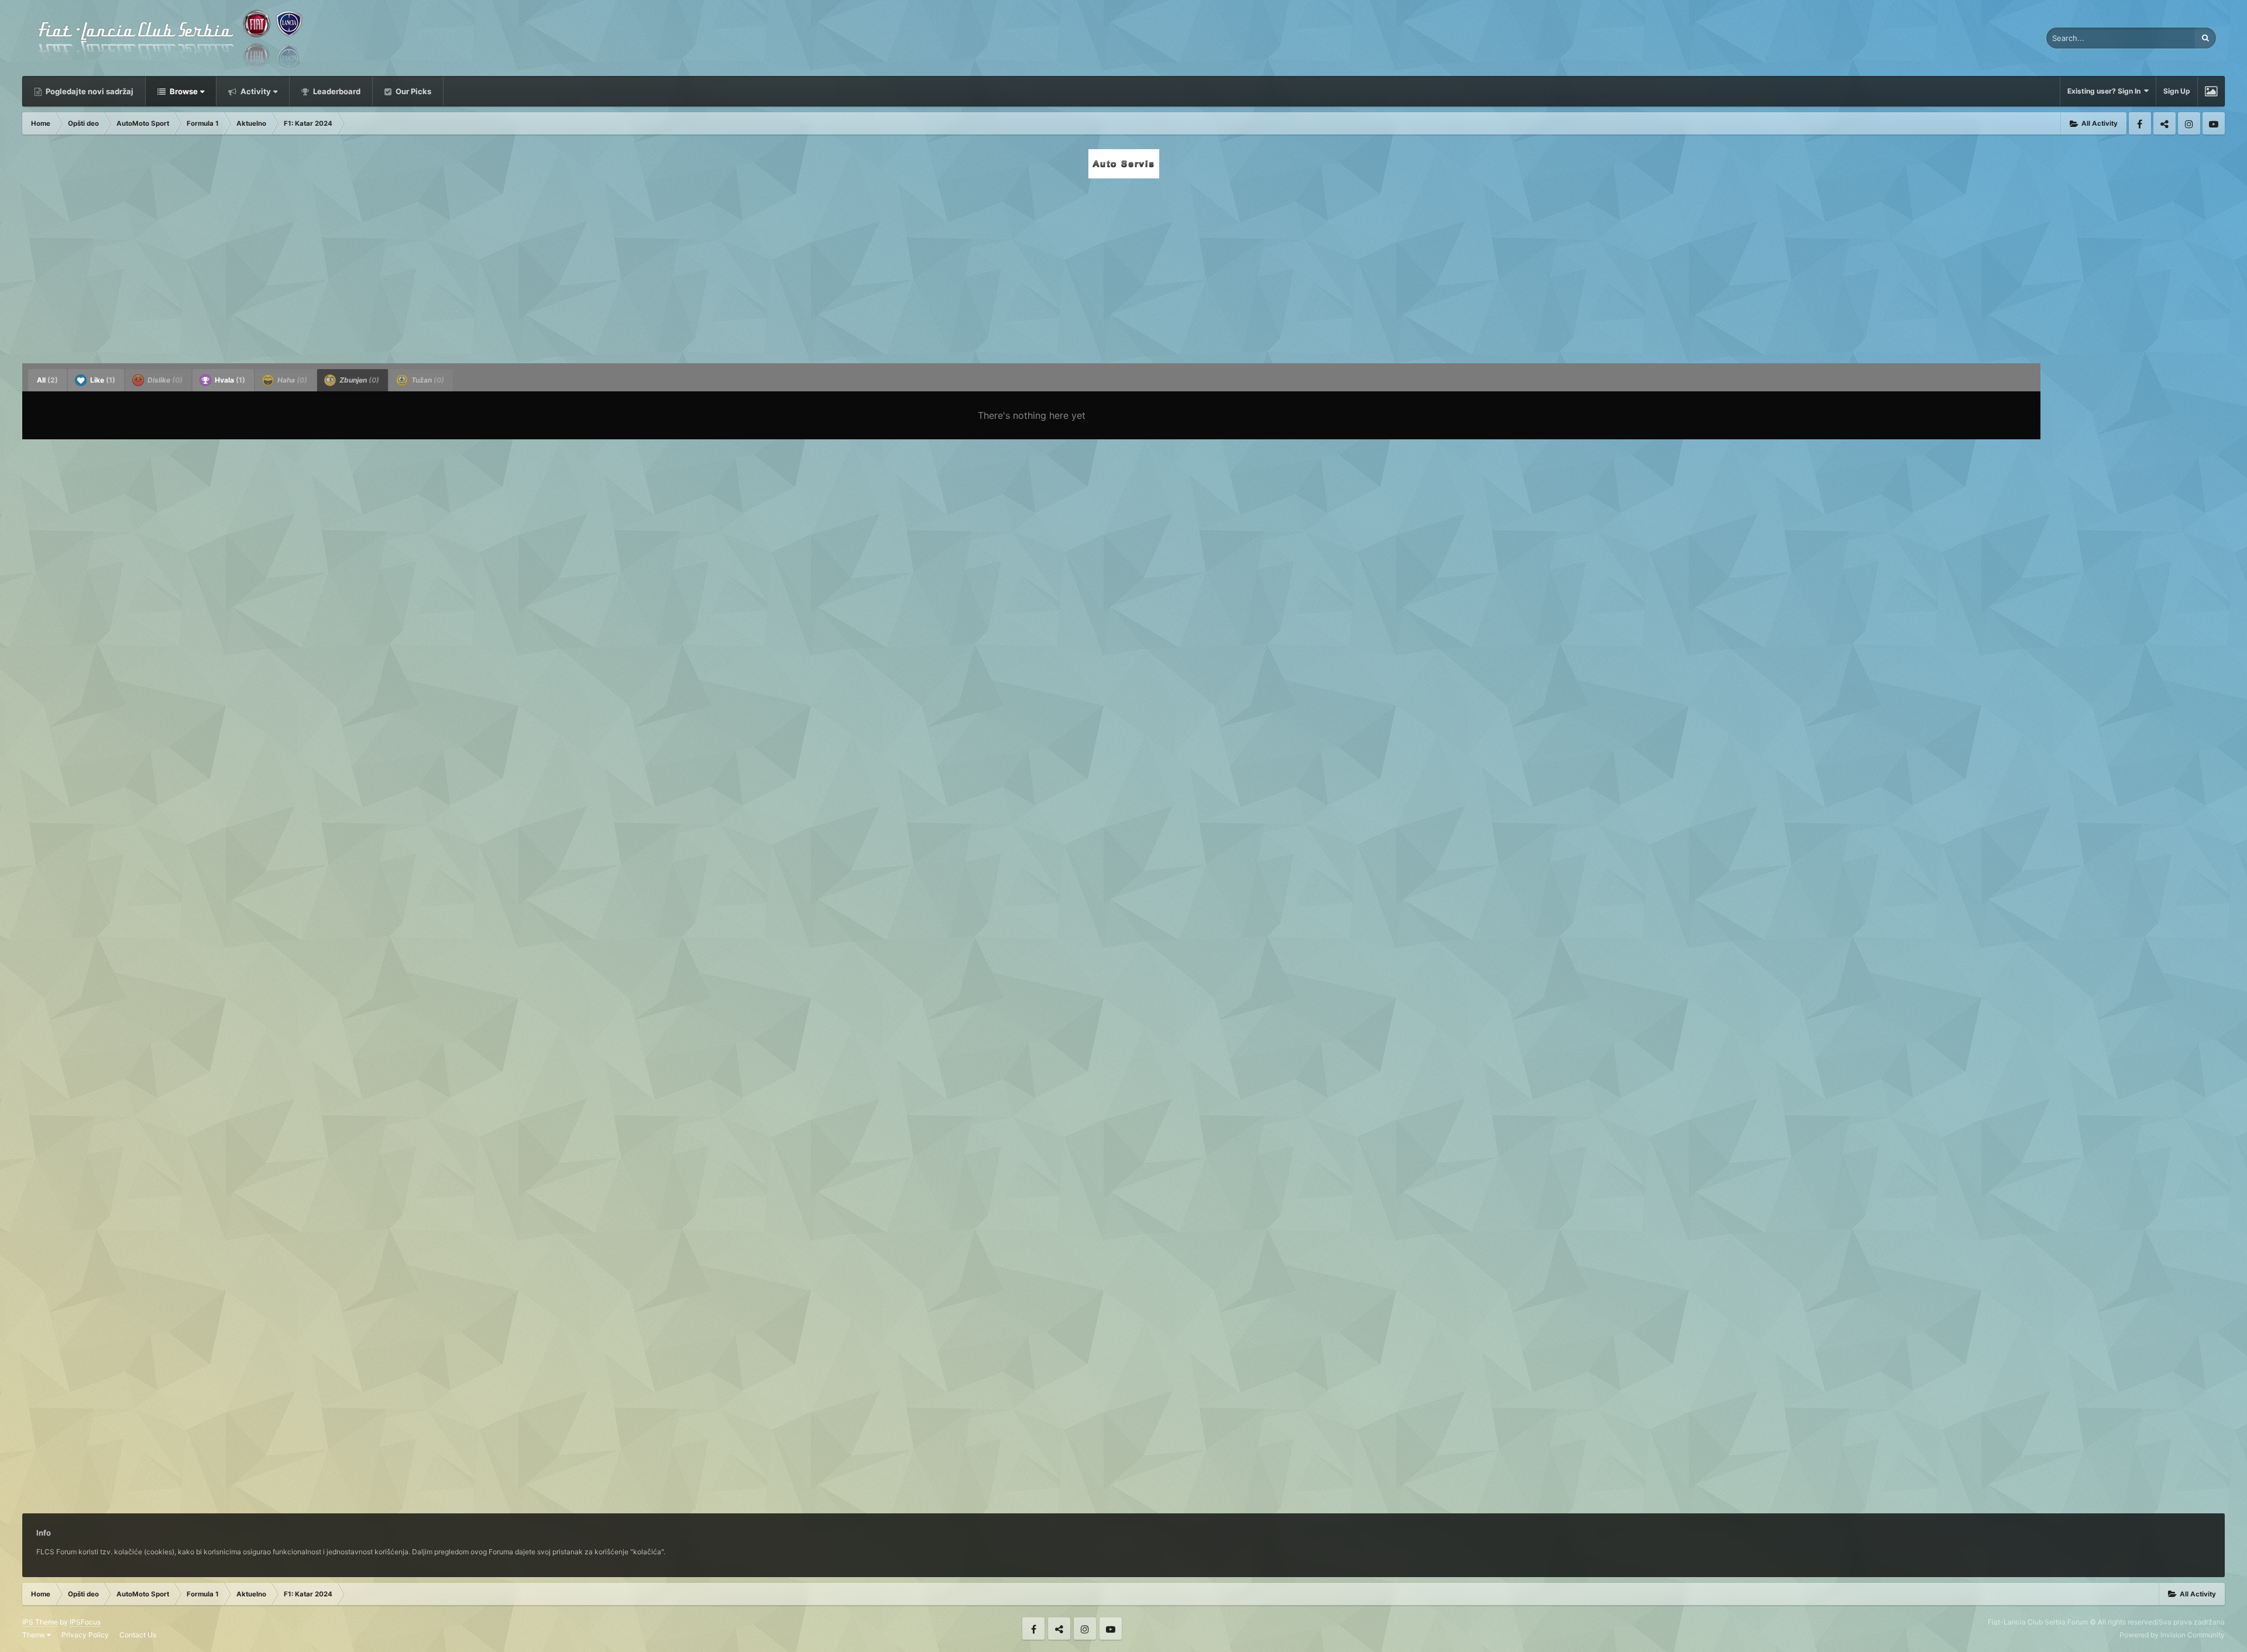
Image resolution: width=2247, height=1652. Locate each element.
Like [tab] (102, 380)
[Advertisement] (1123, 267)
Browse (183, 91)
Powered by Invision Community (2172, 1635)
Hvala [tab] (229, 380)
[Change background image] (2211, 91)
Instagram (2189, 123)
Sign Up (2177, 91)
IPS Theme (40, 1622)
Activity (255, 91)
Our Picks (413, 91)
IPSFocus (85, 1622)
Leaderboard (336, 91)
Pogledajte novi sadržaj (89, 91)
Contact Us (138, 1635)
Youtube (2214, 123)
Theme (35, 1635)
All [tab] (47, 380)
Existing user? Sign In (2106, 91)
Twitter (2164, 123)
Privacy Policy (85, 1635)
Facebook (2140, 123)
